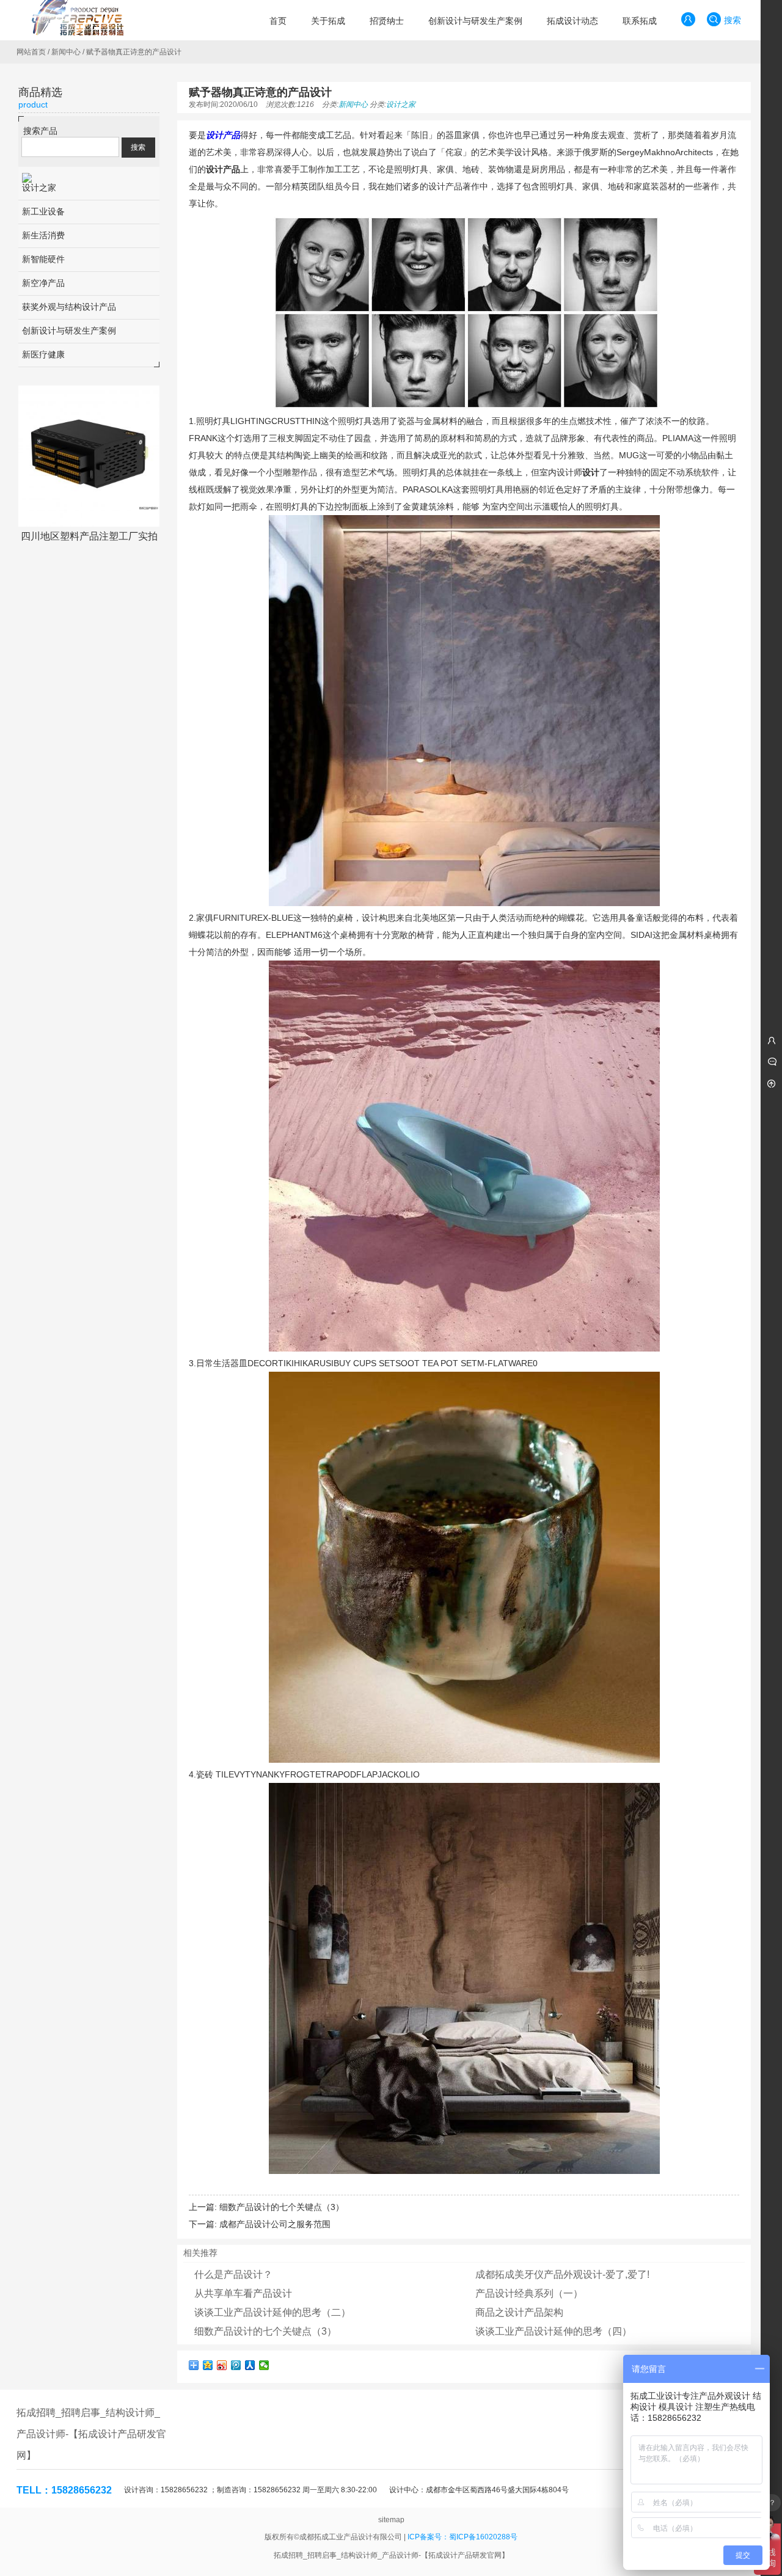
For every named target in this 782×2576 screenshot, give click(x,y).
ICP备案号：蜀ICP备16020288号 (462, 2537)
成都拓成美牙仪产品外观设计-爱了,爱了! (562, 2274)
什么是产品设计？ (233, 2274)
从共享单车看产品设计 (243, 2293)
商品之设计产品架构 (519, 2312)
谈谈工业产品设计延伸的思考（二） (272, 2312)
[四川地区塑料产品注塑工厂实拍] (89, 456)
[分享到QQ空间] (208, 2365)
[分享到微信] (264, 2365)
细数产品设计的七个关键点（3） (282, 2207)
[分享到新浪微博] (222, 2365)
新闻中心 (66, 52)
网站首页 (31, 52)
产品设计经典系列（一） (529, 2293)
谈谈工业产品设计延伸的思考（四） (554, 2331)
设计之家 (401, 104)
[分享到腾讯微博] (236, 2365)
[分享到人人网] (250, 2365)
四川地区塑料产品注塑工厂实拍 (89, 536)
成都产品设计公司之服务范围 (275, 2224)
